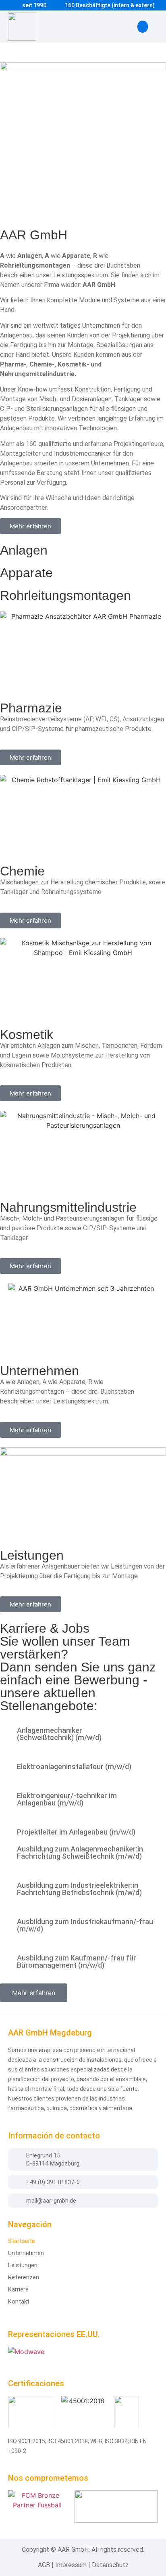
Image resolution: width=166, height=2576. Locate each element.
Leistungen (23, 2265)
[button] (143, 27)
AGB (44, 2565)
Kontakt (19, 2302)
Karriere (18, 2289)
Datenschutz (110, 2565)
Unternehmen (26, 2253)
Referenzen (24, 2277)
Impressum (71, 2565)
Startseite (22, 2241)
